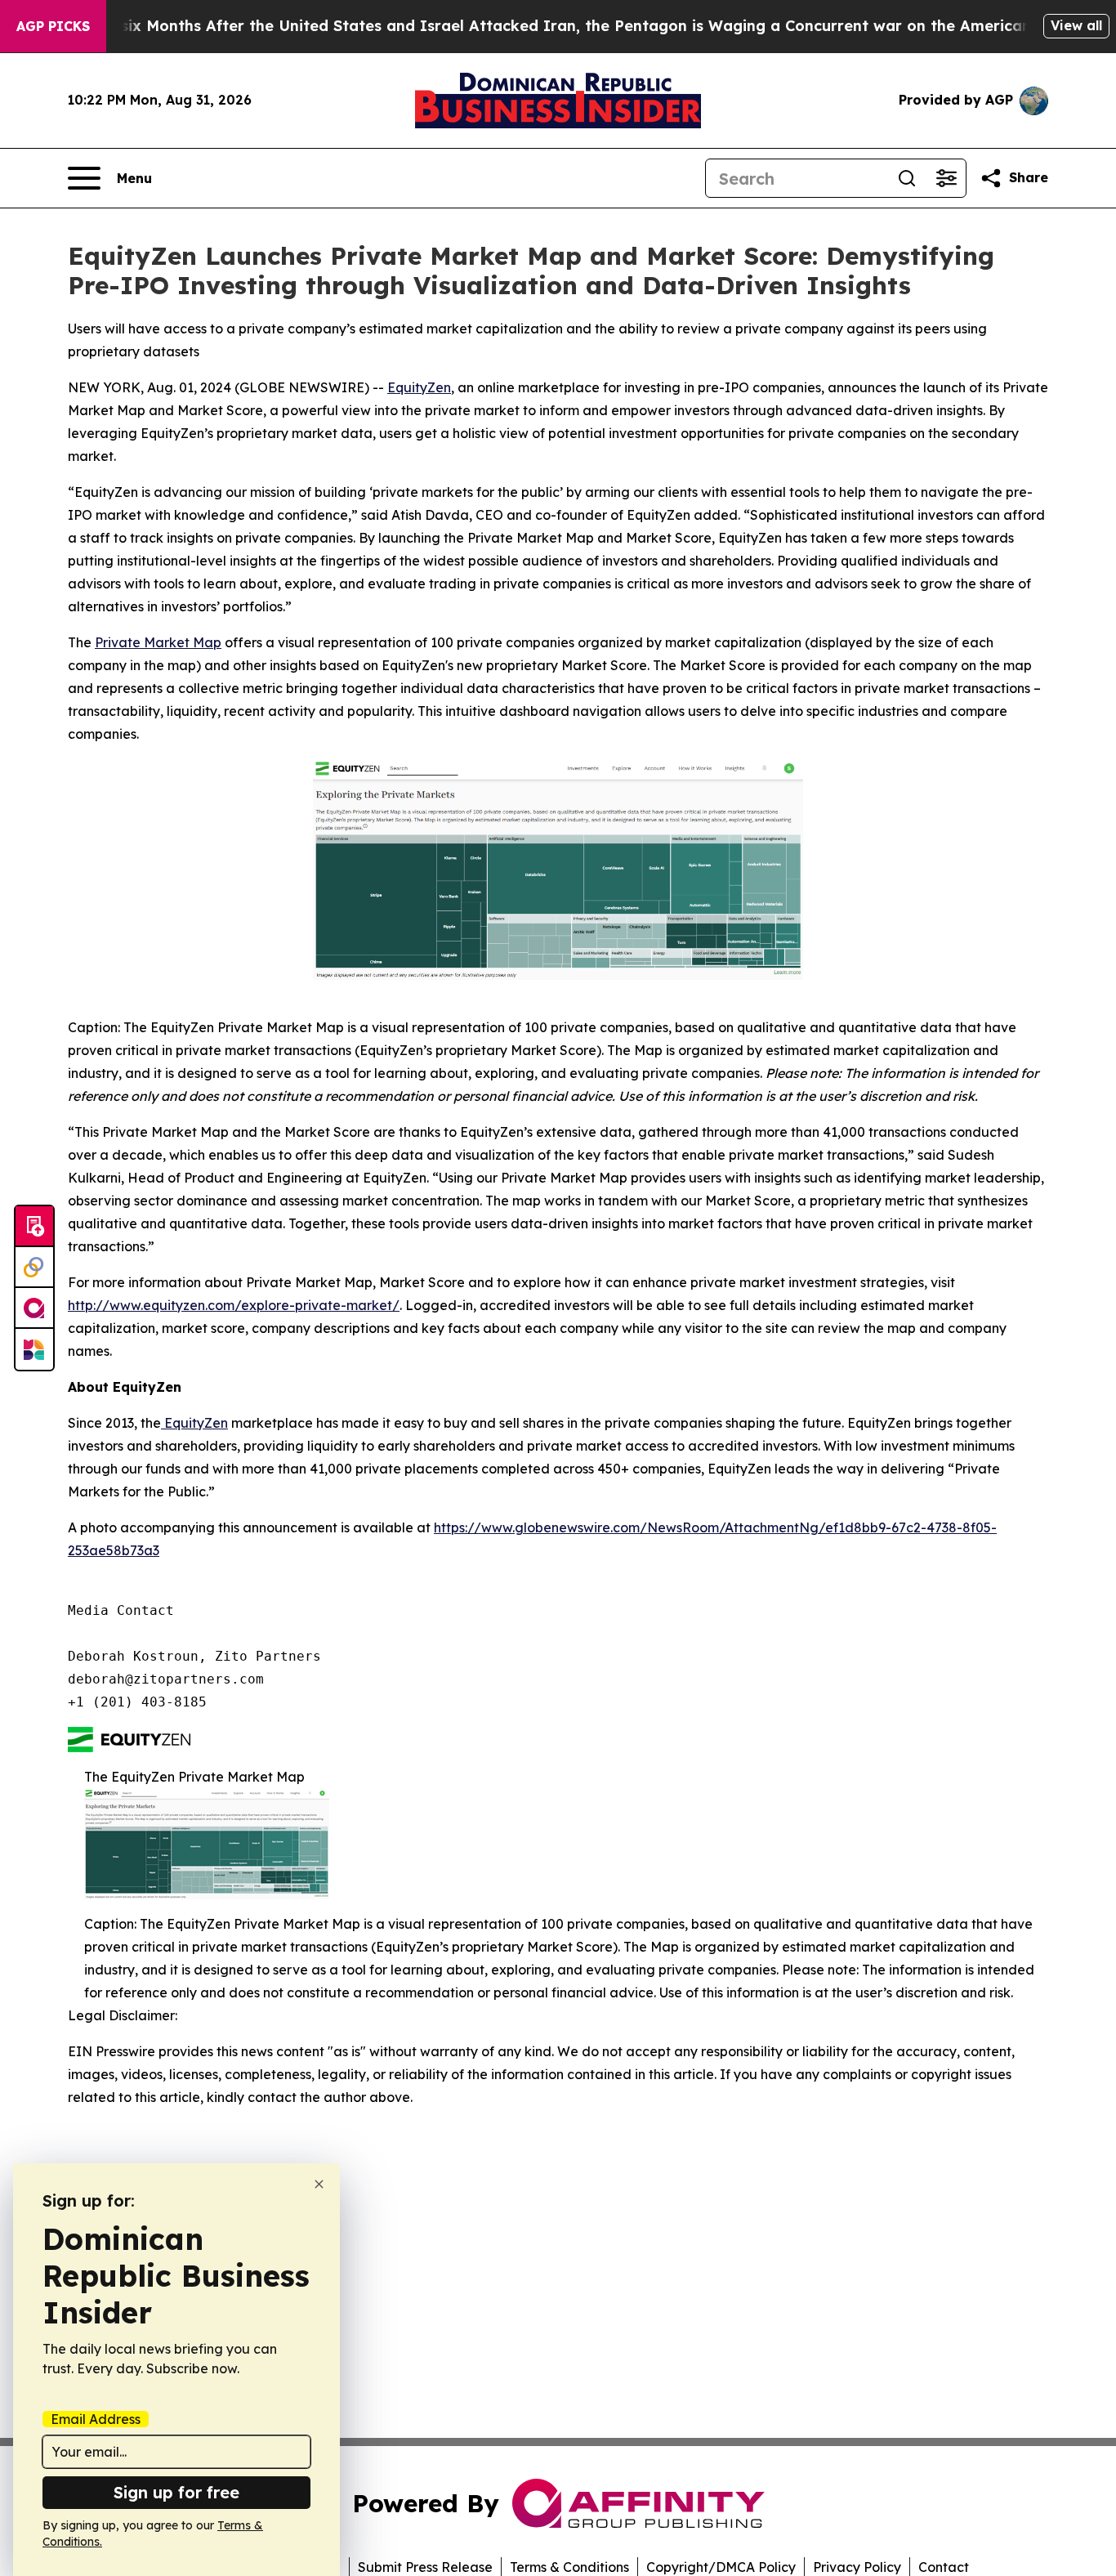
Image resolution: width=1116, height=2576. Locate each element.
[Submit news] (34, 1227)
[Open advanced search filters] (946, 178)
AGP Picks (53, 26)
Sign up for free (176, 2492)
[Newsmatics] (34, 1349)
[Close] (319, 2184)
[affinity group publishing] (34, 1308)
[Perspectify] (34, 1268)
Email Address (96, 2419)
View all (1076, 25)
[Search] (907, 178)
